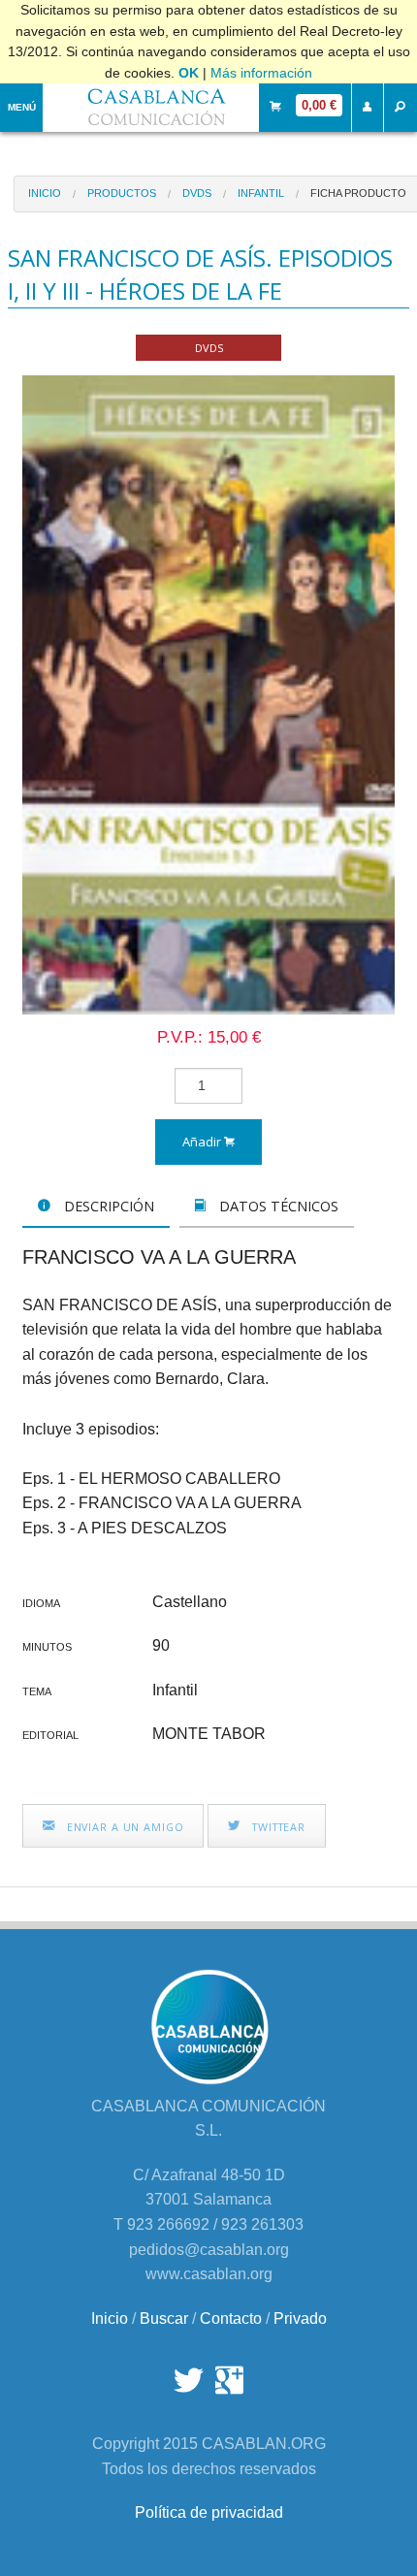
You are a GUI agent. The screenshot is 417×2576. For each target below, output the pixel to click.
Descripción (107, 1206)
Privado (300, 2318)
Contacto (231, 2318)
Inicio (45, 193)
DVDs (197, 193)
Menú (22, 107)
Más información (261, 73)
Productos (122, 193)
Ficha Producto (358, 193)
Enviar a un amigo (124, 1827)
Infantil (261, 193)
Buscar (164, 2318)
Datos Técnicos (277, 1206)
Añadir (203, 1142)
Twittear (277, 1827)
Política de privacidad (209, 2512)
